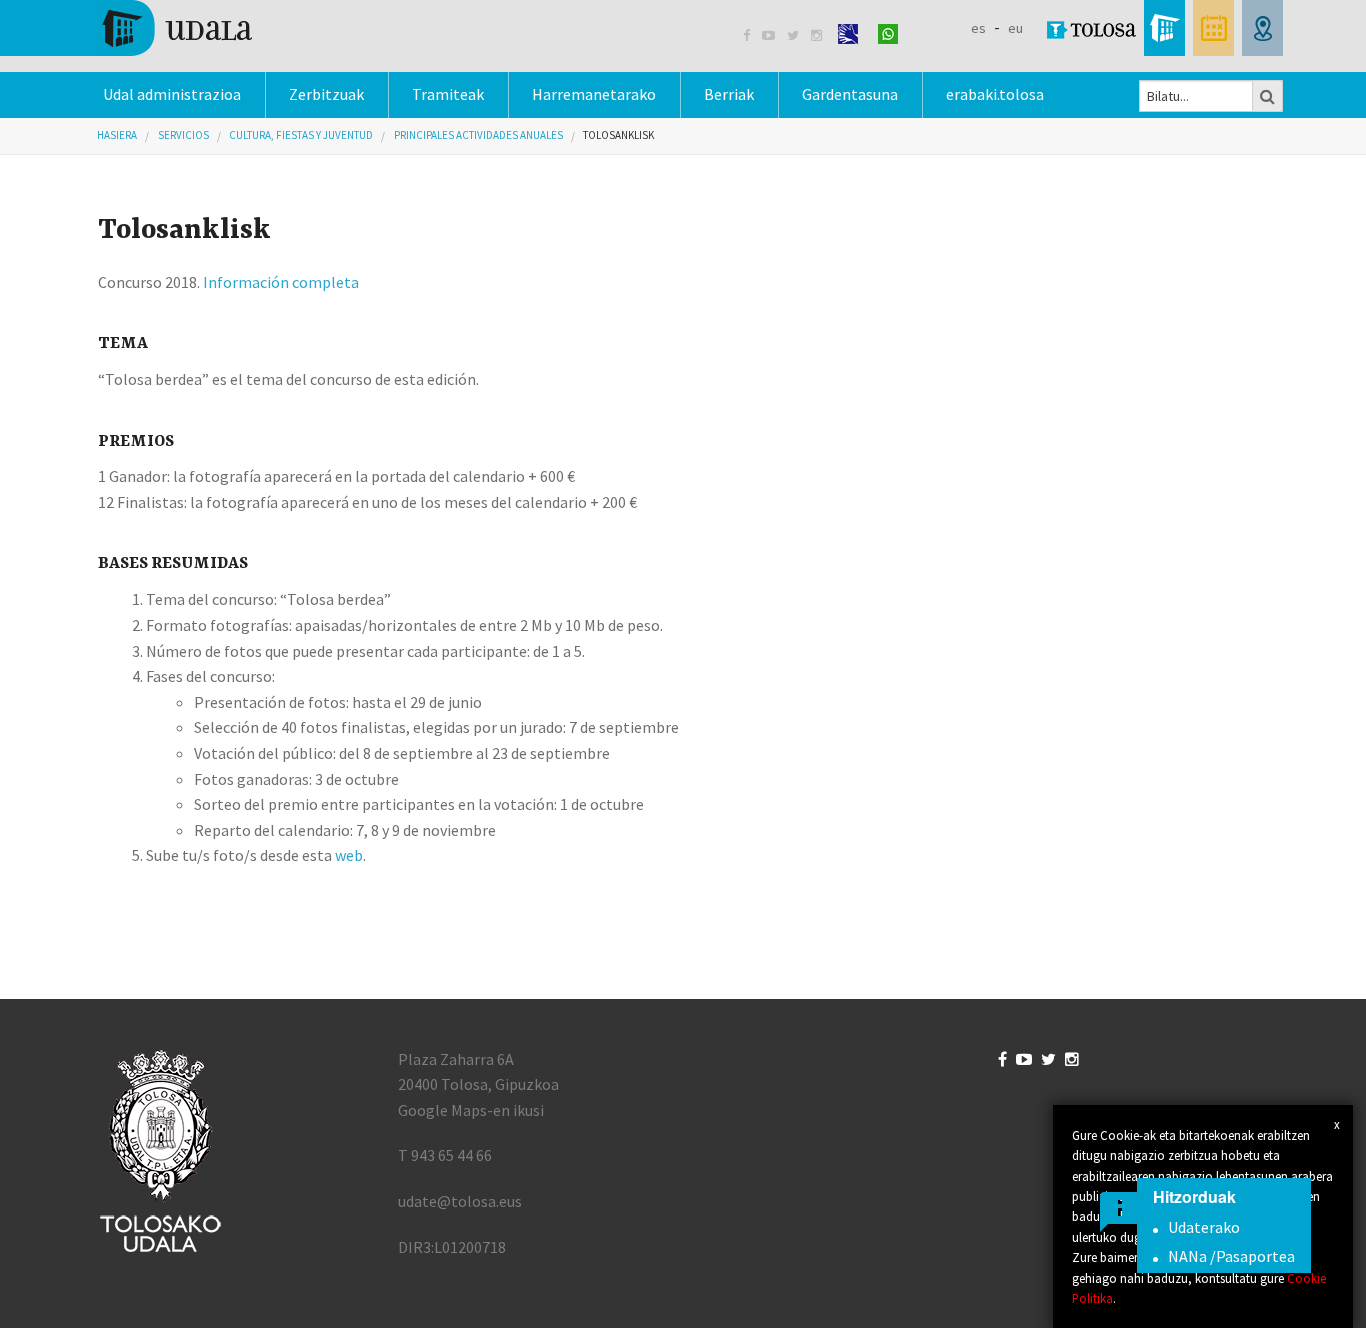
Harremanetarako (594, 94)
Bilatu (1268, 96)
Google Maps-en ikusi (471, 1110)
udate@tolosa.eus (460, 1201)
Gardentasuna (850, 94)
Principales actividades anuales (478, 135)
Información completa (281, 282)
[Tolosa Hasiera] (175, 26)
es (978, 28)
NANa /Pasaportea (1231, 1256)
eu (1015, 28)
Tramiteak (448, 94)
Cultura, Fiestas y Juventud (301, 135)
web (349, 855)
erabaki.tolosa (995, 94)
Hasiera (117, 135)
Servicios (183, 135)
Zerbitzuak (326, 94)
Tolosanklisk (618, 135)
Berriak (729, 94)
